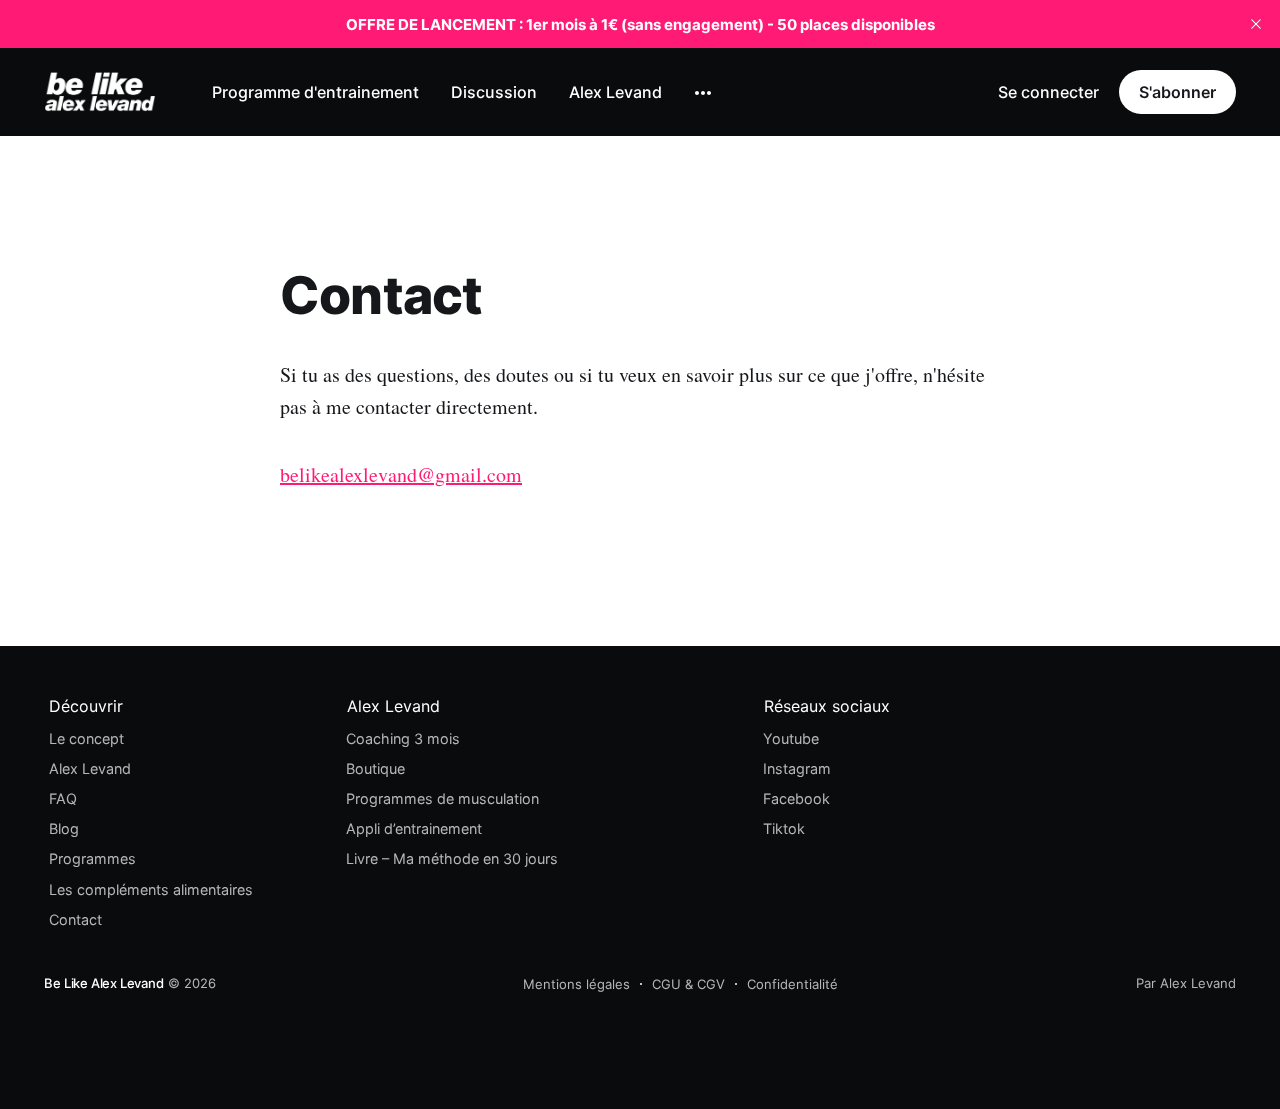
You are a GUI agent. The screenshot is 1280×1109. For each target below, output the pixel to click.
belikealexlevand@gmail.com (401, 474)
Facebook (796, 798)
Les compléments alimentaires (151, 889)
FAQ (63, 798)
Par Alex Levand (1186, 983)
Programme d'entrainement (315, 92)
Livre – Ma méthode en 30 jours (452, 858)
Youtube (791, 738)
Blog (64, 828)
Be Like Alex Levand (103, 983)
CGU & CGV (688, 984)
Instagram (797, 768)
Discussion (494, 92)
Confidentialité (792, 984)
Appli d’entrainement (414, 828)
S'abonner (1177, 92)
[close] (1256, 24)
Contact (75, 919)
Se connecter (1048, 92)
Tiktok (784, 828)
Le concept (86, 738)
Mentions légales (576, 984)
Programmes (92, 858)
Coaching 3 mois (403, 738)
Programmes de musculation (442, 798)
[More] (703, 93)
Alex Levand (615, 92)
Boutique (375, 768)
